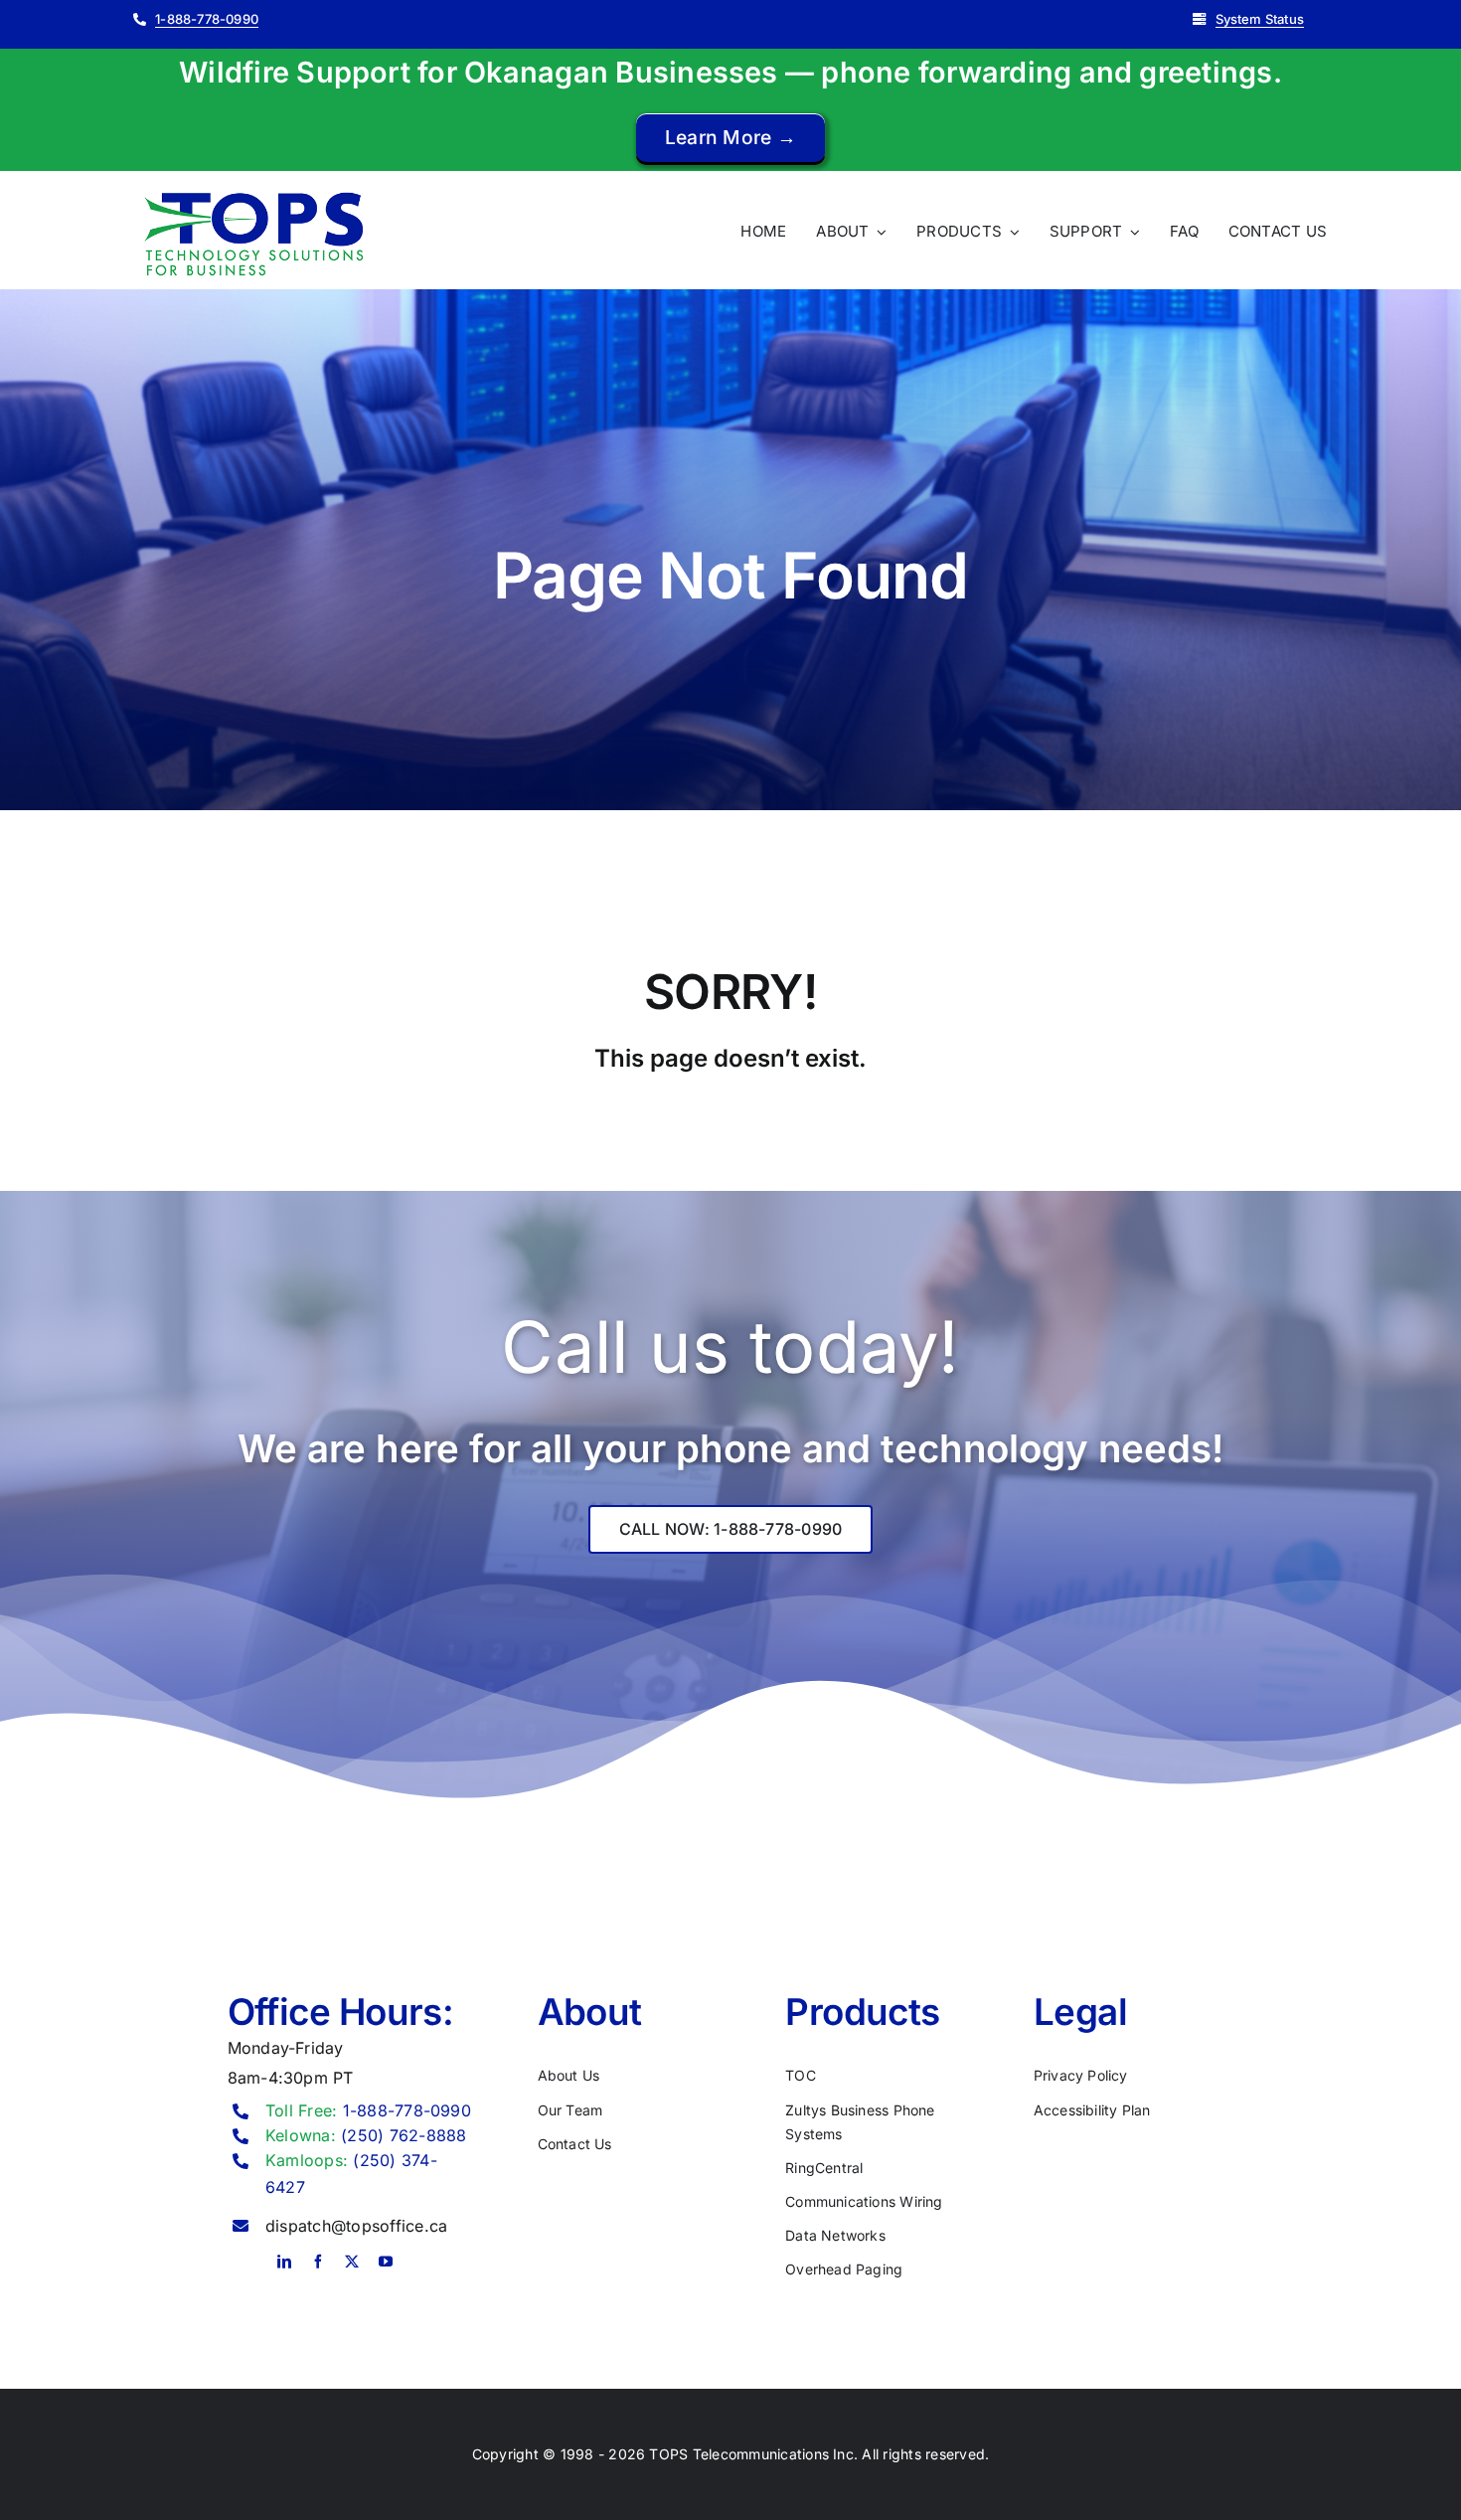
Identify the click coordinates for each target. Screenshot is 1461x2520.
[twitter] (352, 2262)
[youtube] (386, 2262)
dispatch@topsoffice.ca (356, 2226)
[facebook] (318, 2262)
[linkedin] (284, 2262)
